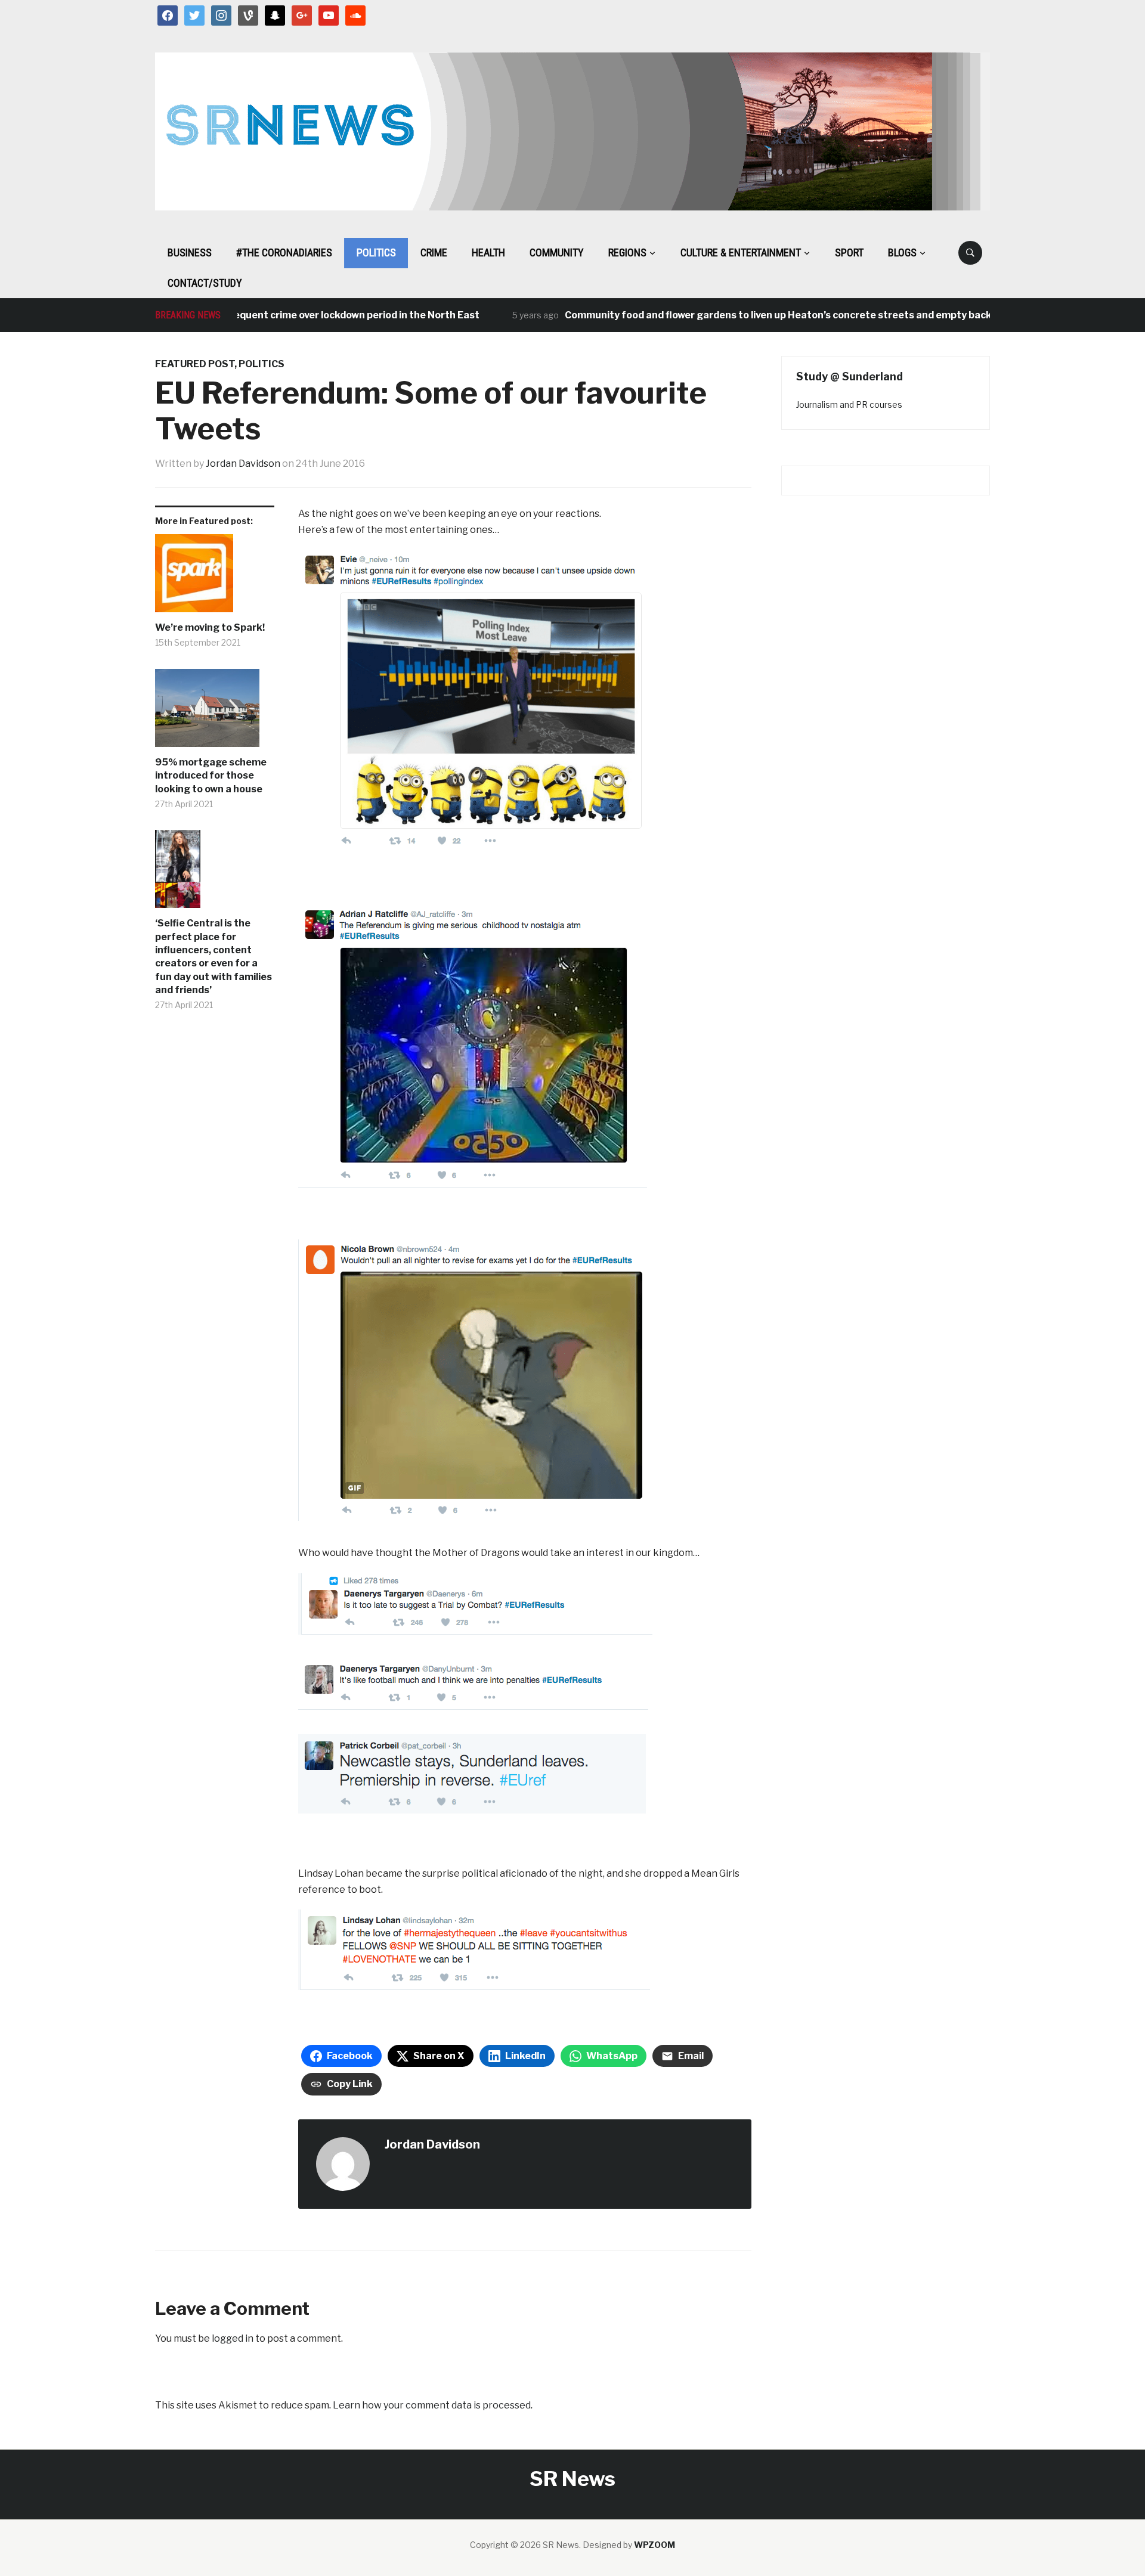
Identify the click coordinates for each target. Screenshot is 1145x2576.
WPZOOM (654, 2545)
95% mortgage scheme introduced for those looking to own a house (211, 776)
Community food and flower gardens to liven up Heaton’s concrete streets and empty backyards (746, 315)
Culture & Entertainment (741, 252)
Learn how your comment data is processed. (433, 2405)
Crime (434, 252)
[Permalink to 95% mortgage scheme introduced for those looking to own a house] (215, 712)
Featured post (195, 364)
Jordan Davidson (243, 464)
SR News (572, 2479)
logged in (233, 2338)
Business (190, 252)
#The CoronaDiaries (284, 252)
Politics (376, 252)
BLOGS (902, 252)
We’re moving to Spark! (210, 627)
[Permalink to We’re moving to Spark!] (215, 578)
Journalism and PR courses (849, 404)
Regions (627, 252)
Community (557, 252)
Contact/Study (205, 283)
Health (488, 252)
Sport (849, 252)
